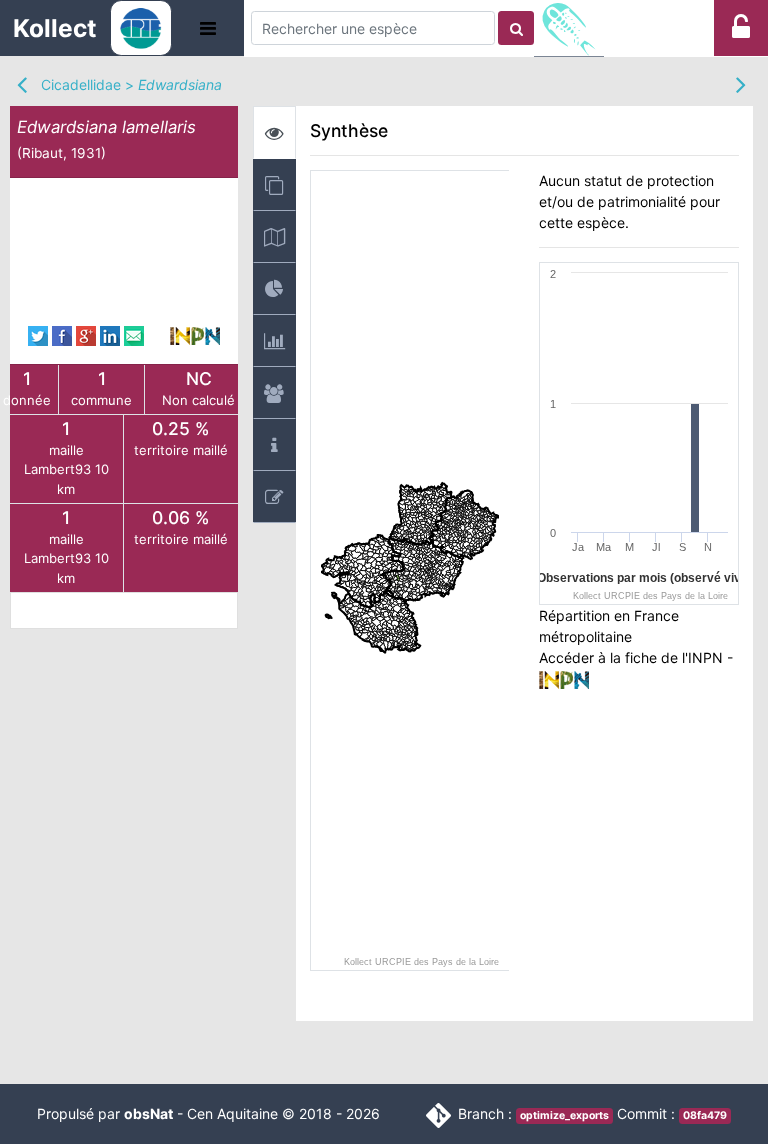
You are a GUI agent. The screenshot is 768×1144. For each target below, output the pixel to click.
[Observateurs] (274, 392)
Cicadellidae (81, 84)
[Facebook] (62, 334)
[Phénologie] (274, 340)
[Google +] (86, 334)
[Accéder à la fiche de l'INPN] (195, 334)
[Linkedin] (110, 334)
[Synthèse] (274, 132)
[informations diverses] (274, 444)
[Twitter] (38, 334)
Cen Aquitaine (232, 1113)
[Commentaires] (274, 496)
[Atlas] (274, 184)
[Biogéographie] (274, 288)
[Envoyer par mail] (134, 334)
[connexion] (741, 32)
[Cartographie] (274, 236)
